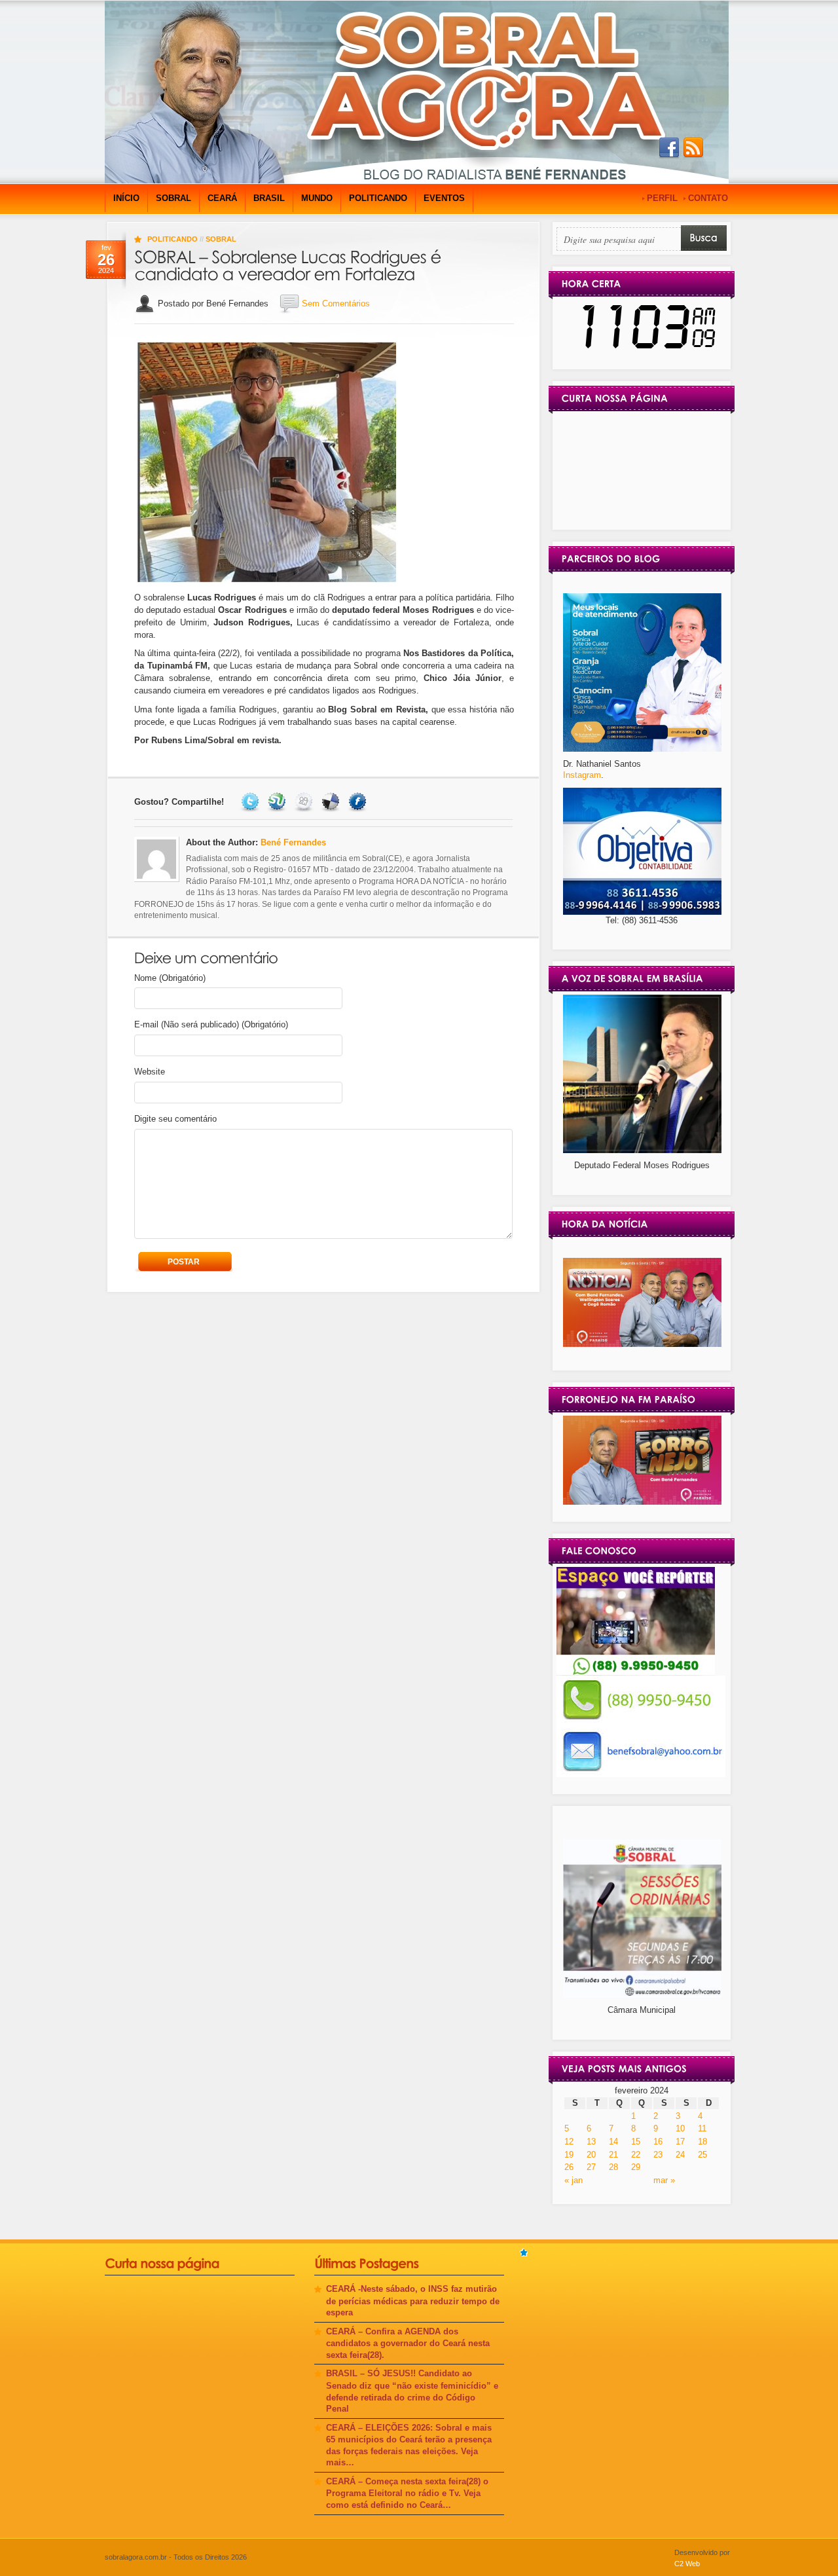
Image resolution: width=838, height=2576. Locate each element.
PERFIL (662, 198)
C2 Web (687, 2564)
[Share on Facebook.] (359, 802)
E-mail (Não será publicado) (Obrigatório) (211, 1024)
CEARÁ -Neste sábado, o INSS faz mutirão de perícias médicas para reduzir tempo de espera (413, 2301)
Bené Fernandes (293, 842)
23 (658, 2155)
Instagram (582, 775)
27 (591, 2167)
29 (636, 2167)
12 (569, 2142)
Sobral (173, 198)
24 (680, 2155)
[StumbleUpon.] (279, 802)
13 (591, 2142)
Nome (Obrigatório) (170, 978)
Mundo (317, 198)
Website (150, 1072)
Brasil (269, 198)
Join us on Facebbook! (669, 148)
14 (613, 2142)
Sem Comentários (336, 304)
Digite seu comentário (175, 1119)
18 (702, 2142)
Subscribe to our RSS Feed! (693, 148)
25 (702, 2155)
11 (702, 2128)
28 (613, 2167)
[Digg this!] (305, 802)
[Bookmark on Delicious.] (332, 802)
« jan (574, 2180)
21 (613, 2155)
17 (680, 2142)
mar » (664, 2180)
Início (126, 198)
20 (591, 2155)
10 (680, 2128)
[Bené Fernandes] (642, 1344)
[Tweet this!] (252, 802)
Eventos (444, 198)
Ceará (222, 198)
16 (658, 2142)
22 (636, 2155)
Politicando (378, 198)
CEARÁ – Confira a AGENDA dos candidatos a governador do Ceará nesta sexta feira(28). (408, 2343)
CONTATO (708, 198)
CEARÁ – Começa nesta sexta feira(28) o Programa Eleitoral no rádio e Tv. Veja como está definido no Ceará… (407, 2493)
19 (569, 2155)
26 (569, 2167)
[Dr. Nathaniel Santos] (642, 749)
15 (636, 2142)
